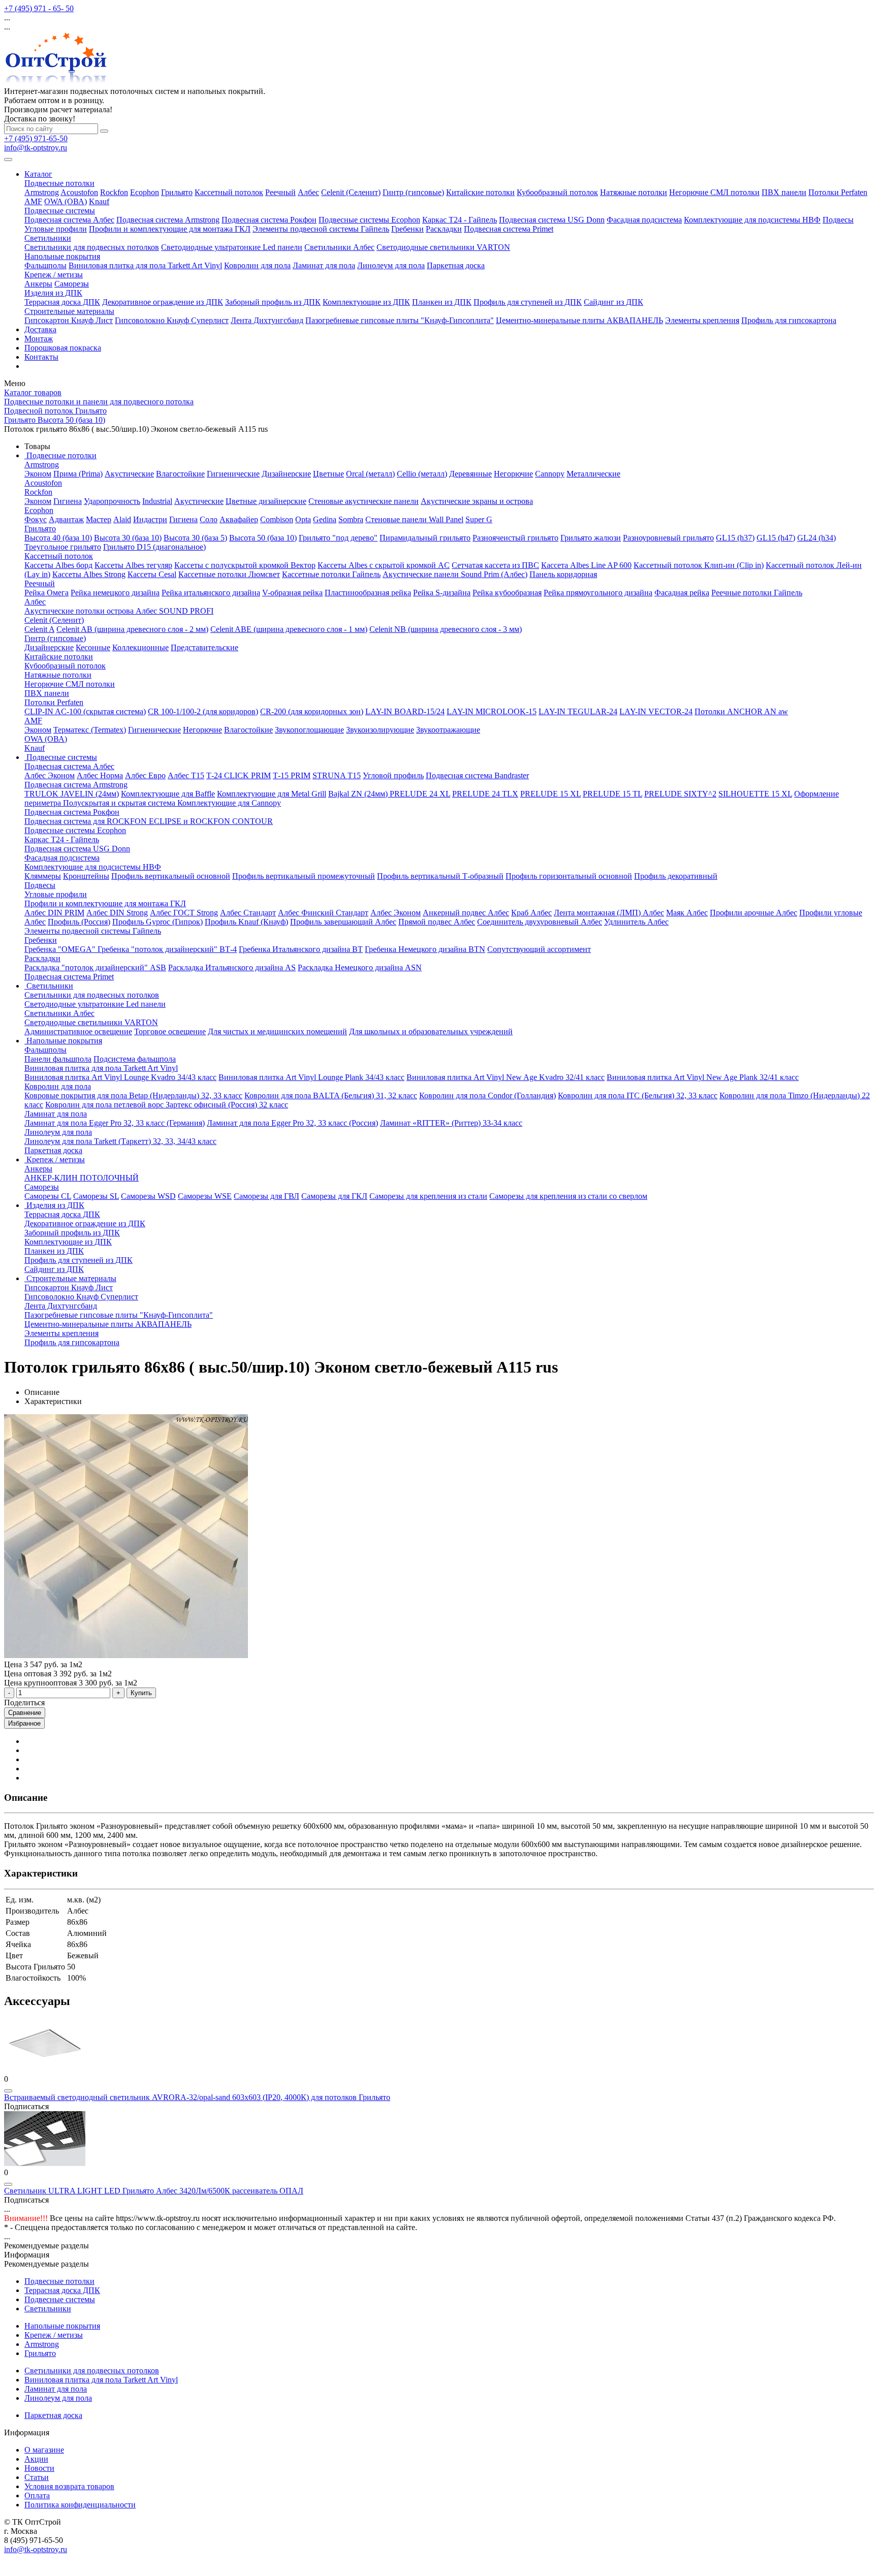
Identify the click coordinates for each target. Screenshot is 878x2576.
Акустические (129, 474)
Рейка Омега (46, 593)
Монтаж (39, 339)
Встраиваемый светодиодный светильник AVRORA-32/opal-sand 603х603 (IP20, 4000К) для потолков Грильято (197, 2097)
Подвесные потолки (59, 183)
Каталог (38, 174)
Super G (479, 519)
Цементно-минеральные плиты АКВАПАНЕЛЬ (579, 320)
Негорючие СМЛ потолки (714, 192)
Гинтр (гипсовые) (413, 192)
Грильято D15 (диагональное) (154, 547)
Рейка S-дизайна (442, 593)
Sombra (351, 519)
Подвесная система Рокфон (269, 220)
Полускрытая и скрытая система (120, 803)
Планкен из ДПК (442, 302)
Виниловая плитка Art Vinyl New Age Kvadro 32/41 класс (506, 1077)
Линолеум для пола (391, 265)
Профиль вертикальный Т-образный (440, 876)
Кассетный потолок (229, 192)
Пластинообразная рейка (368, 593)
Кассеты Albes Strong (89, 574)
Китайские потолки (480, 192)
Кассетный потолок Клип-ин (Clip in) (699, 565)
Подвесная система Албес (69, 220)
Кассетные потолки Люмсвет (229, 574)
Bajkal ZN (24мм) (359, 794)
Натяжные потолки (634, 192)
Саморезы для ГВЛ (266, 1196)
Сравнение (25, 1713)
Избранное (24, 1723)
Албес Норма (100, 775)
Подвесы (838, 220)
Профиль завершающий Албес (343, 922)
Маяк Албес (687, 913)
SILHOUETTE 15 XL (755, 794)
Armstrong (42, 192)
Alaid (122, 519)
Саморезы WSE (205, 1196)
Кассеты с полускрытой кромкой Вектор (245, 565)
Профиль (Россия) (79, 922)
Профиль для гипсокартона (789, 320)
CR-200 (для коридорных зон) (312, 711)
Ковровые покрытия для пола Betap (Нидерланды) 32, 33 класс (133, 1095)
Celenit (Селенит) (351, 192)
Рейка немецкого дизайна (115, 593)
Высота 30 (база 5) (195, 538)
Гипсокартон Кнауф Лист (69, 320)
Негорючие (513, 474)
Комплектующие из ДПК (366, 302)
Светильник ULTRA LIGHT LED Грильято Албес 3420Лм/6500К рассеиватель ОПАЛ (154, 2191)
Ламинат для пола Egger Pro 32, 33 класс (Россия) (292, 1123)
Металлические (593, 474)
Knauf (99, 201)
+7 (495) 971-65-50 (36, 138)
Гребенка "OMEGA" (61, 949)
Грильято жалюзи (591, 538)
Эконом (38, 474)
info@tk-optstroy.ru (36, 148)
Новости (39, 2468)
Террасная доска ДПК (62, 302)
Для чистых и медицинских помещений (277, 1031)
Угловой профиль (393, 775)
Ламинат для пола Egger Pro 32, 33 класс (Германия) (115, 1123)
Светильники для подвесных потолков (92, 247)
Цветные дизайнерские (266, 501)
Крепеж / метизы (54, 275)
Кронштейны (86, 876)
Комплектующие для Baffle (168, 794)
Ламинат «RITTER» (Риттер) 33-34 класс (451, 1123)
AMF (33, 201)
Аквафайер (239, 519)
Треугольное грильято (63, 547)
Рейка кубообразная (507, 593)
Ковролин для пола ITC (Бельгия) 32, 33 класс (638, 1095)
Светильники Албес (339, 247)
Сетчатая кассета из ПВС (495, 565)
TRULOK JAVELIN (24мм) (72, 794)
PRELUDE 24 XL (420, 794)
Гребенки (407, 229)
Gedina (325, 519)
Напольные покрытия (62, 256)
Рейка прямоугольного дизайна (598, 593)
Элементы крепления (702, 320)
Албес (308, 192)
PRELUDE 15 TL (613, 794)
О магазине (44, 2450)
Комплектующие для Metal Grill (272, 794)
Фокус (36, 519)
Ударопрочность (112, 501)
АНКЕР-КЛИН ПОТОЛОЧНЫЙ (82, 1178)
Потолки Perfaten (838, 192)
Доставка (40, 329)
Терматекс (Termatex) (90, 730)
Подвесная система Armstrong (168, 220)
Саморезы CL (48, 1196)
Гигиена (68, 501)
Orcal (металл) (370, 474)
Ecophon (145, 192)
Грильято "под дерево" (338, 538)
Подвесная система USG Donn (552, 220)
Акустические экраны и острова (477, 501)
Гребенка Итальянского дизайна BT (301, 949)
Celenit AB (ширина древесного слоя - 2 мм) (132, 629)
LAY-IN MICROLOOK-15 (492, 711)
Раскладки (444, 229)
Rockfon (114, 192)
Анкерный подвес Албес (466, 913)
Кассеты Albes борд (58, 565)
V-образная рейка (292, 593)
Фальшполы (45, 265)
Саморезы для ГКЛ (334, 1196)
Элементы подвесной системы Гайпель (321, 229)
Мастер (99, 519)
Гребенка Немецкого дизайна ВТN (425, 949)
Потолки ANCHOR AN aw (741, 711)
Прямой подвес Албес (437, 922)
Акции (36, 2459)
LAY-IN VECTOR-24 (656, 711)
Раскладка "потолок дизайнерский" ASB (95, 967)
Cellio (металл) (422, 474)
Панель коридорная (563, 574)
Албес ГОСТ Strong (184, 913)
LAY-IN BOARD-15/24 (405, 711)
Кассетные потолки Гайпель (331, 574)
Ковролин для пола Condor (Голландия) (488, 1095)
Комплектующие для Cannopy (229, 803)
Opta (303, 519)
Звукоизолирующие (380, 730)
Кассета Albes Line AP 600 (586, 565)
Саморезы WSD (148, 1196)
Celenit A (39, 629)
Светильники (48, 238)
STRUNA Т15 (337, 775)
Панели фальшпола (58, 1059)
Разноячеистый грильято (515, 538)
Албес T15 (186, 775)
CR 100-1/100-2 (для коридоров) (203, 711)
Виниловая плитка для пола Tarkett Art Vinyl (145, 265)
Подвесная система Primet (509, 229)
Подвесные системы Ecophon (369, 220)
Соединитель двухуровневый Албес (540, 922)
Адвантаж (66, 519)
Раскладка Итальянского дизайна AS (232, 967)
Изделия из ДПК (53, 293)
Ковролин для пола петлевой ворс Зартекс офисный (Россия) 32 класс (167, 1105)
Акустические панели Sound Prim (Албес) (455, 574)
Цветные (328, 474)
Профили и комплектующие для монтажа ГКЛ (170, 229)
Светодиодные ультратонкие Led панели (232, 247)
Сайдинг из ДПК (614, 302)
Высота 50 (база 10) (263, 538)
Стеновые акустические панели (364, 501)
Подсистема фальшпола (135, 1059)
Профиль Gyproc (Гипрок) (158, 922)
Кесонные (93, 647)
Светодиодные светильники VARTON (443, 247)
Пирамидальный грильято (425, 538)
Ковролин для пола (257, 265)
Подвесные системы (60, 211)
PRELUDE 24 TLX (485, 794)
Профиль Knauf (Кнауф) (246, 922)
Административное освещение (78, 1031)
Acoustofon (79, 192)
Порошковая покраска (63, 348)
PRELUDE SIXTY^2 (680, 794)
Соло (209, 519)
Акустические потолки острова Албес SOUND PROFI (119, 611)
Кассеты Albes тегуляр (133, 565)
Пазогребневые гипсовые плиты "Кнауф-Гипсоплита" (400, 320)
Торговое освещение (170, 1031)
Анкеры (38, 284)
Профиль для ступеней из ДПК (528, 302)
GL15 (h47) (776, 538)
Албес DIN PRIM (54, 913)
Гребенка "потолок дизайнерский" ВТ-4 (167, 949)
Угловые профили (56, 229)
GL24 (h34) (817, 538)
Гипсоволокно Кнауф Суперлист (172, 320)
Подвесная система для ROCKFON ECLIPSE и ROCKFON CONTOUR (149, 821)
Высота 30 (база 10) (128, 538)
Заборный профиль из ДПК (273, 302)
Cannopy (550, 474)
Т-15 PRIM (292, 775)
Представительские (205, 647)
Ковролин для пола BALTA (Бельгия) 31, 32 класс (331, 1095)
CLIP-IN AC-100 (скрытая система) (85, 711)
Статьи (37, 2477)
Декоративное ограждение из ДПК (163, 302)
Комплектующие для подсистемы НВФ (752, 220)
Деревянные (471, 474)
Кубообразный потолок (557, 192)
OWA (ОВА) (66, 201)
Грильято (177, 192)
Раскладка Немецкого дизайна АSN (360, 967)
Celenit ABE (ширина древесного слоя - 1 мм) (289, 629)
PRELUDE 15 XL (551, 794)
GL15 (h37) (735, 538)
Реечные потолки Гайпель (757, 593)
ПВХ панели (784, 192)
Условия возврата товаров (69, 2486)
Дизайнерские (286, 474)
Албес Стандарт (248, 913)
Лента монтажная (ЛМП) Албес (609, 913)
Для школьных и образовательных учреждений (431, 1031)
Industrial (157, 501)
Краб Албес (531, 913)
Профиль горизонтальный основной (569, 876)
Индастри (150, 519)
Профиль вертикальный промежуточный (304, 876)
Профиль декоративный (676, 876)
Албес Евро (145, 775)
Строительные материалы (69, 311)
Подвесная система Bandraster (477, 775)
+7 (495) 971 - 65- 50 (39, 8)
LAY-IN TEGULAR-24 (578, 711)
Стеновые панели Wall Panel (414, 519)
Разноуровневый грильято (668, 538)
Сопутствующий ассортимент (539, 949)
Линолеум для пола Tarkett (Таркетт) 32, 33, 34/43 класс (120, 1141)
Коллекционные (140, 647)
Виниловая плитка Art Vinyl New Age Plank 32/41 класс (703, 1077)
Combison (277, 519)
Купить (141, 1693)
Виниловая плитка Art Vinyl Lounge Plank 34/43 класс (311, 1077)
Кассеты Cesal (152, 574)
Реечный (280, 192)
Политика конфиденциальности (80, 2505)
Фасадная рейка (682, 593)
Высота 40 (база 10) (58, 538)
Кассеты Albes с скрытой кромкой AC (384, 565)
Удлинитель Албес (636, 922)
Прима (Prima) (78, 474)
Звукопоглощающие (309, 730)
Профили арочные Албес (754, 913)
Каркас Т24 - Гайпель (460, 220)
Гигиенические (233, 474)
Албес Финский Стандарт (323, 913)
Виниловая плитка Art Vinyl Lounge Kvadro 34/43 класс (120, 1077)
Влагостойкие (180, 474)
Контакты (41, 357)
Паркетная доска (456, 265)
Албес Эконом (50, 775)
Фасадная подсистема (644, 220)
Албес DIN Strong (117, 913)
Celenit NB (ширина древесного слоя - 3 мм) (446, 629)
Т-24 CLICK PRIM (239, 775)
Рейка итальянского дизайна (211, 593)
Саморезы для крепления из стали (428, 1196)
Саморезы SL (96, 1196)
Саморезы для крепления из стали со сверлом (568, 1196)
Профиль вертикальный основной (171, 876)
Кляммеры (43, 876)
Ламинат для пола (324, 265)
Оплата (37, 2495)
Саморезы (72, 284)
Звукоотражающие (448, 730)
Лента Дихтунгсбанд (267, 320)
